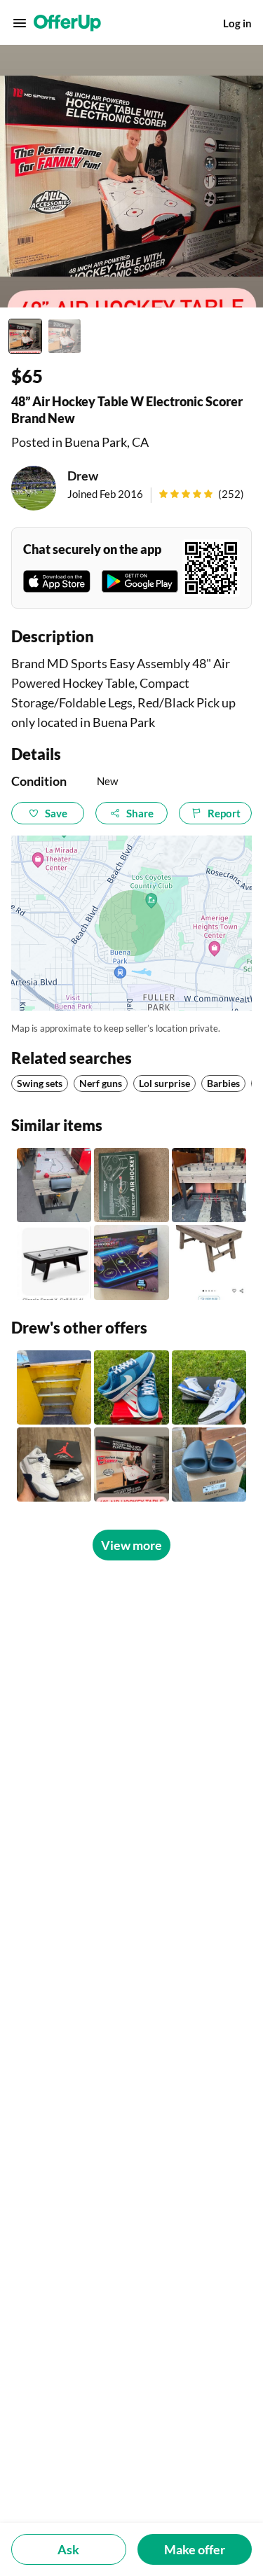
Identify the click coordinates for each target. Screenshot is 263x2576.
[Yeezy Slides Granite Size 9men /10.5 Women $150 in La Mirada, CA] (209, 1464)
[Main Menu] (20, 23)
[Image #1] (25, 336)
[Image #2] (65, 336)
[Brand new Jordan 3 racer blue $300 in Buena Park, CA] (209, 1387)
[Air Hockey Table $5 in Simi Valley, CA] (54, 1262)
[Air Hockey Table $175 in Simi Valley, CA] (209, 1262)
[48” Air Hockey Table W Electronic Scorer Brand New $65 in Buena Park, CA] (131, 1464)
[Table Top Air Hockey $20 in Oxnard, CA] (131, 1185)
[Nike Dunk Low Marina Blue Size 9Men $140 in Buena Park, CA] (131, 1387)
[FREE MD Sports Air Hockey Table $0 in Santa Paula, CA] (54, 1185)
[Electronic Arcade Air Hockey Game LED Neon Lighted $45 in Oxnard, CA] (131, 1262)
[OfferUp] (67, 23)
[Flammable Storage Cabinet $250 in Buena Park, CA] (54, 1387)
